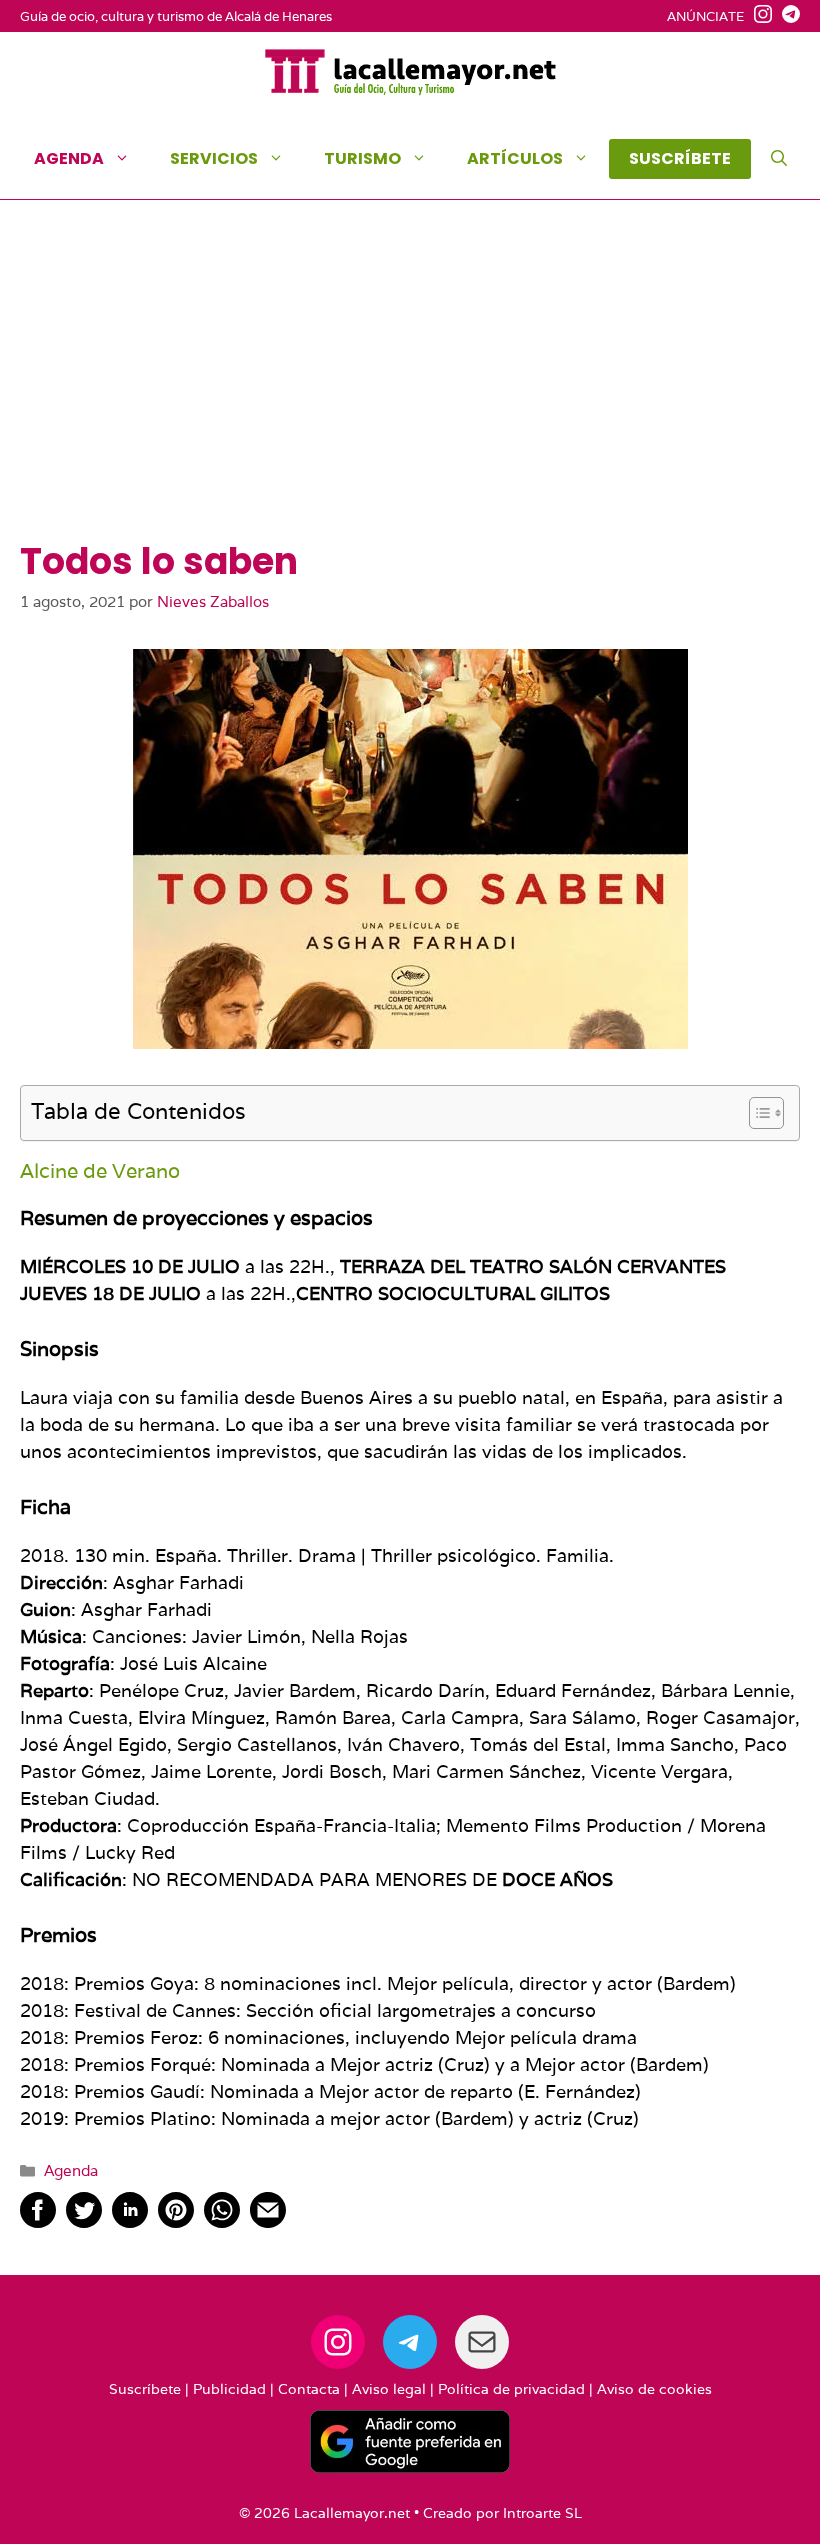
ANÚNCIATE (705, 16)
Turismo (362, 158)
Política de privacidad (511, 2389)
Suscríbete (145, 2389)
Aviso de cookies (654, 2389)
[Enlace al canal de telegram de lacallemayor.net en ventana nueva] (786, 17)
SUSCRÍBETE (680, 158)
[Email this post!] (268, 2221)
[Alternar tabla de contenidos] (756, 1113)
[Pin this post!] (176, 2221)
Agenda (69, 158)
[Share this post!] (38, 2221)
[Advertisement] (410, 390)
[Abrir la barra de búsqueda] (779, 159)
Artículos (515, 158)
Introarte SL (542, 2513)
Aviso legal (389, 2389)
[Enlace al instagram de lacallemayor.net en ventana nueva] (758, 17)
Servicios (214, 158)
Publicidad (229, 2389)
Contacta (309, 2389)
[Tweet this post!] (84, 2221)
